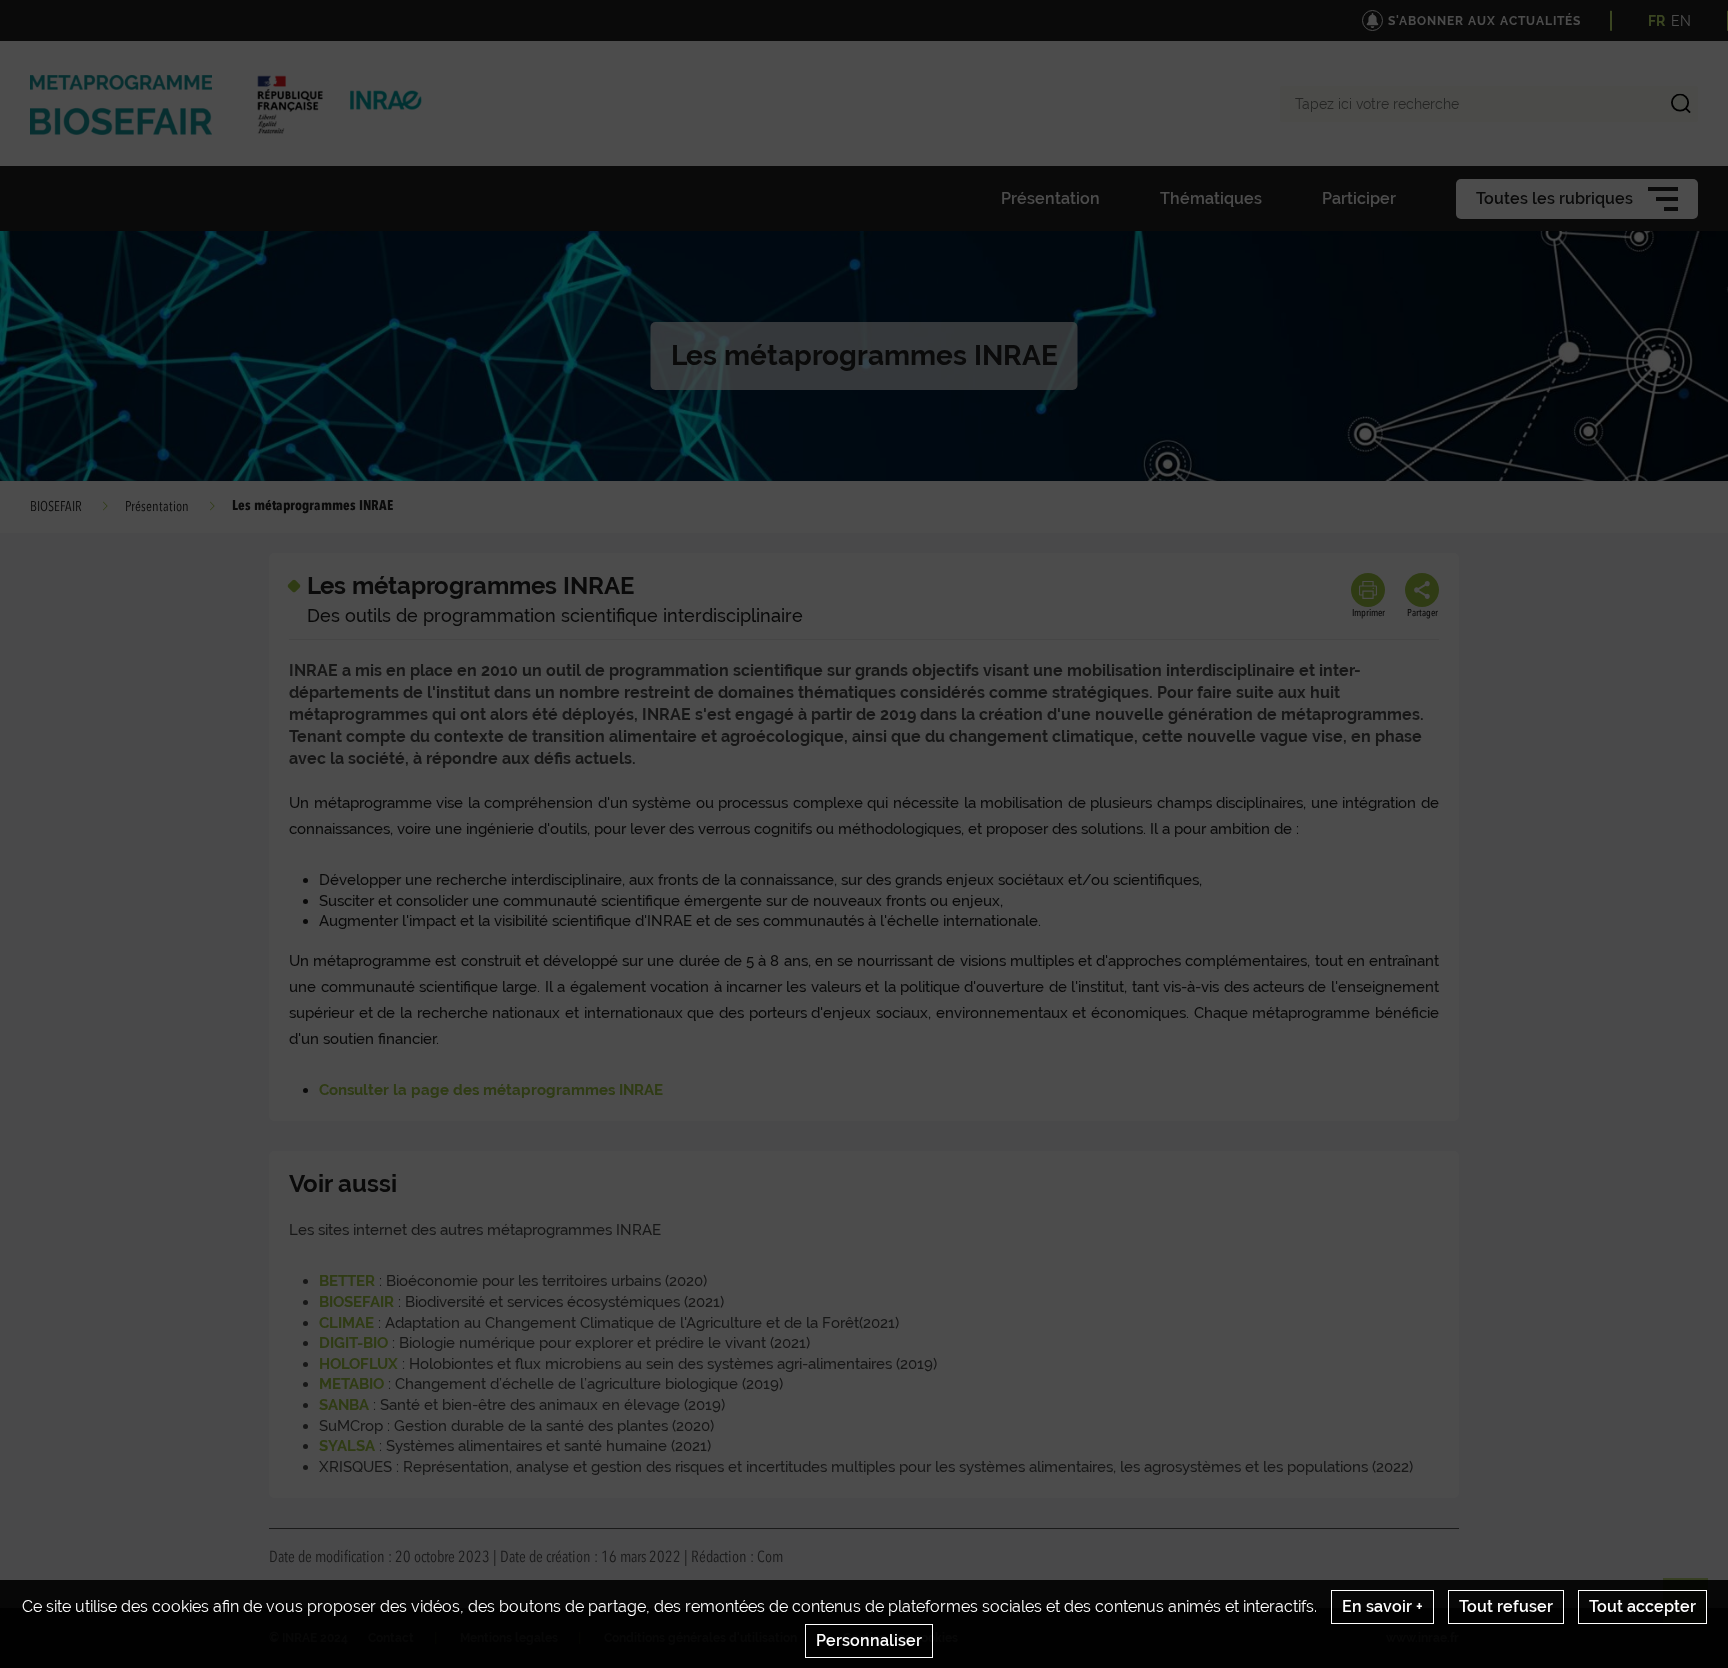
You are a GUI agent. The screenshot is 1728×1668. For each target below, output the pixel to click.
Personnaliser (869, 1640)
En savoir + (1382, 1606)
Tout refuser (1506, 1606)
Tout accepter (1642, 1606)
